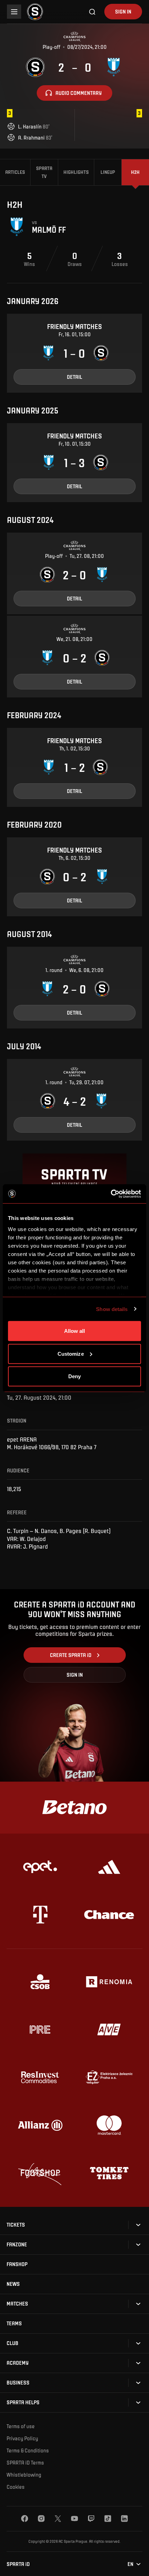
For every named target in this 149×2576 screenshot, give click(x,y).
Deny (74, 1376)
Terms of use (21, 2426)
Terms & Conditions (28, 2450)
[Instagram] (41, 2519)
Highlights (76, 172)
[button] (74, 93)
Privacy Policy (22, 2438)
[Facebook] (25, 2519)
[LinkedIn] (124, 2519)
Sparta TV (44, 172)
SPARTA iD (18, 2564)
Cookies (16, 2487)
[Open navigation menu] (14, 12)
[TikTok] (108, 2519)
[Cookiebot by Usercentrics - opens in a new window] (111, 1194)
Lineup (108, 172)
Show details (112, 1309)
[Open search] (93, 12)
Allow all (75, 1331)
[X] (58, 2519)
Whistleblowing (24, 2475)
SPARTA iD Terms (25, 2462)
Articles (15, 172)
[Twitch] (91, 2519)
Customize (71, 1353)
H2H (135, 172)
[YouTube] (74, 2519)
